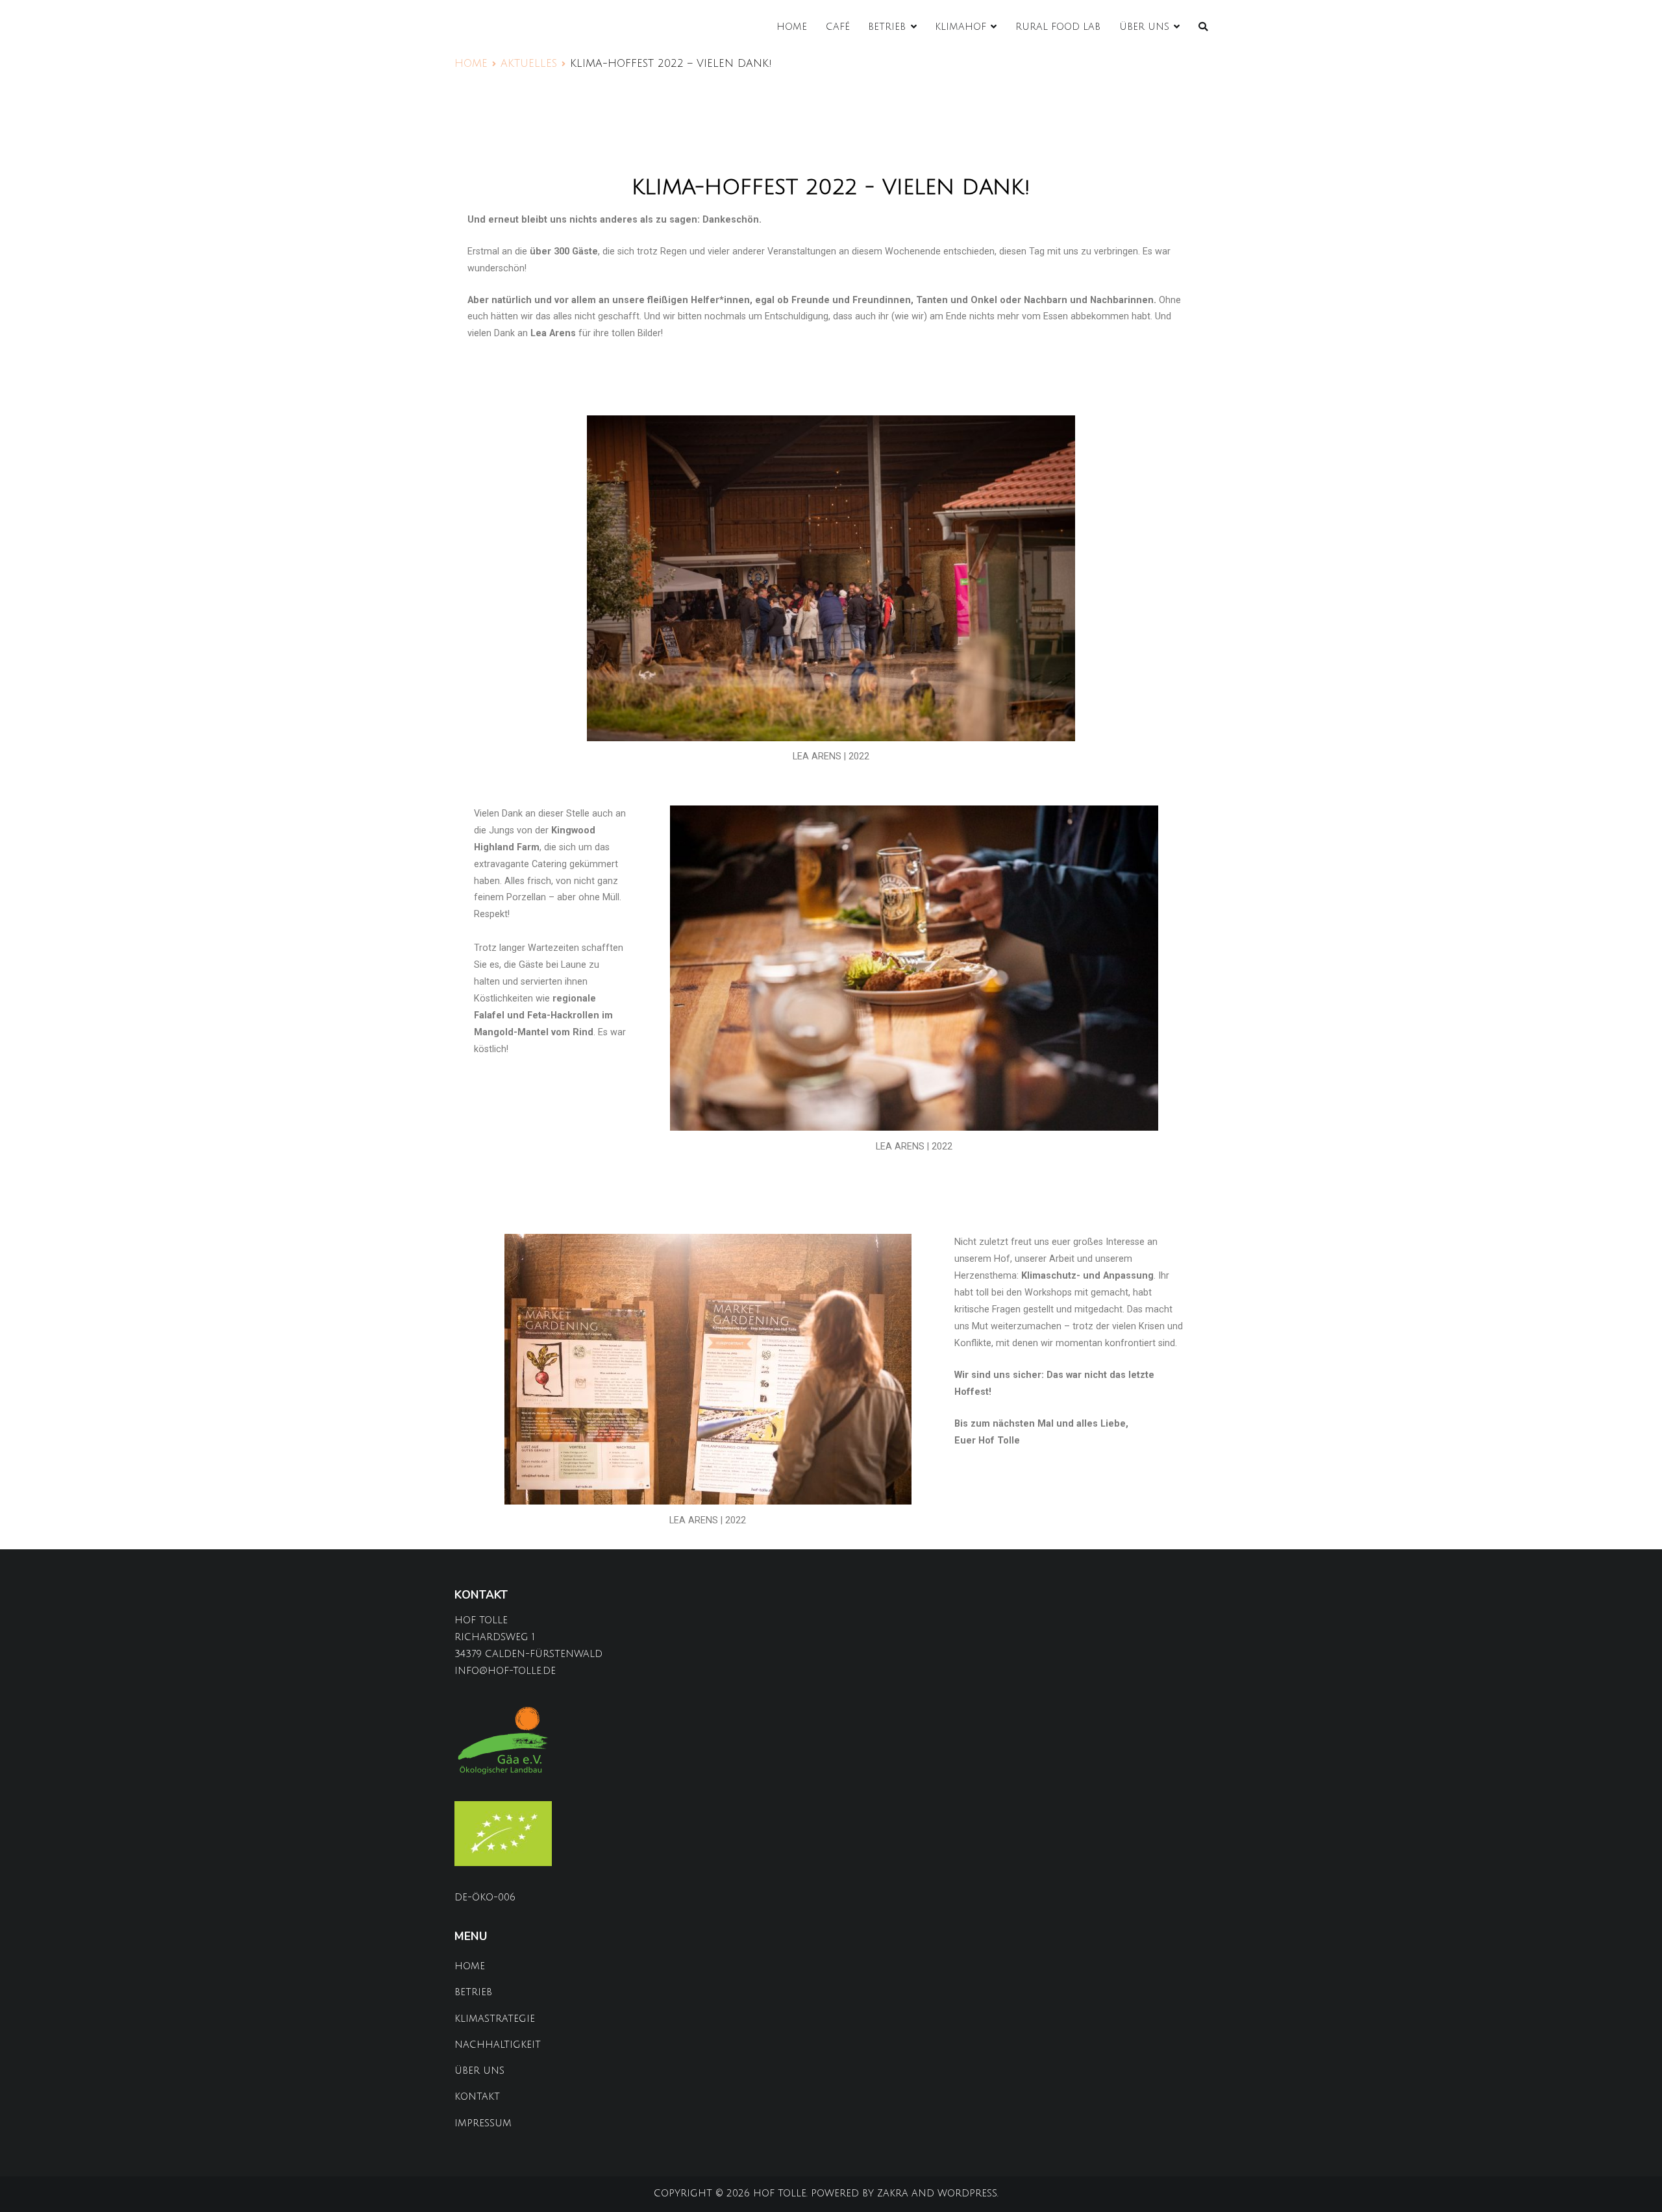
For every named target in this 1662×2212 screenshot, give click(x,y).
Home (792, 27)
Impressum (483, 2123)
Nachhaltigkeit (498, 2045)
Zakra (893, 2194)
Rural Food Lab (1058, 27)
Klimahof (961, 27)
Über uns (1144, 27)
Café (838, 27)
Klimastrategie (495, 2019)
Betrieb (887, 27)
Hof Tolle (780, 2194)
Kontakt (477, 2097)
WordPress (967, 2194)
